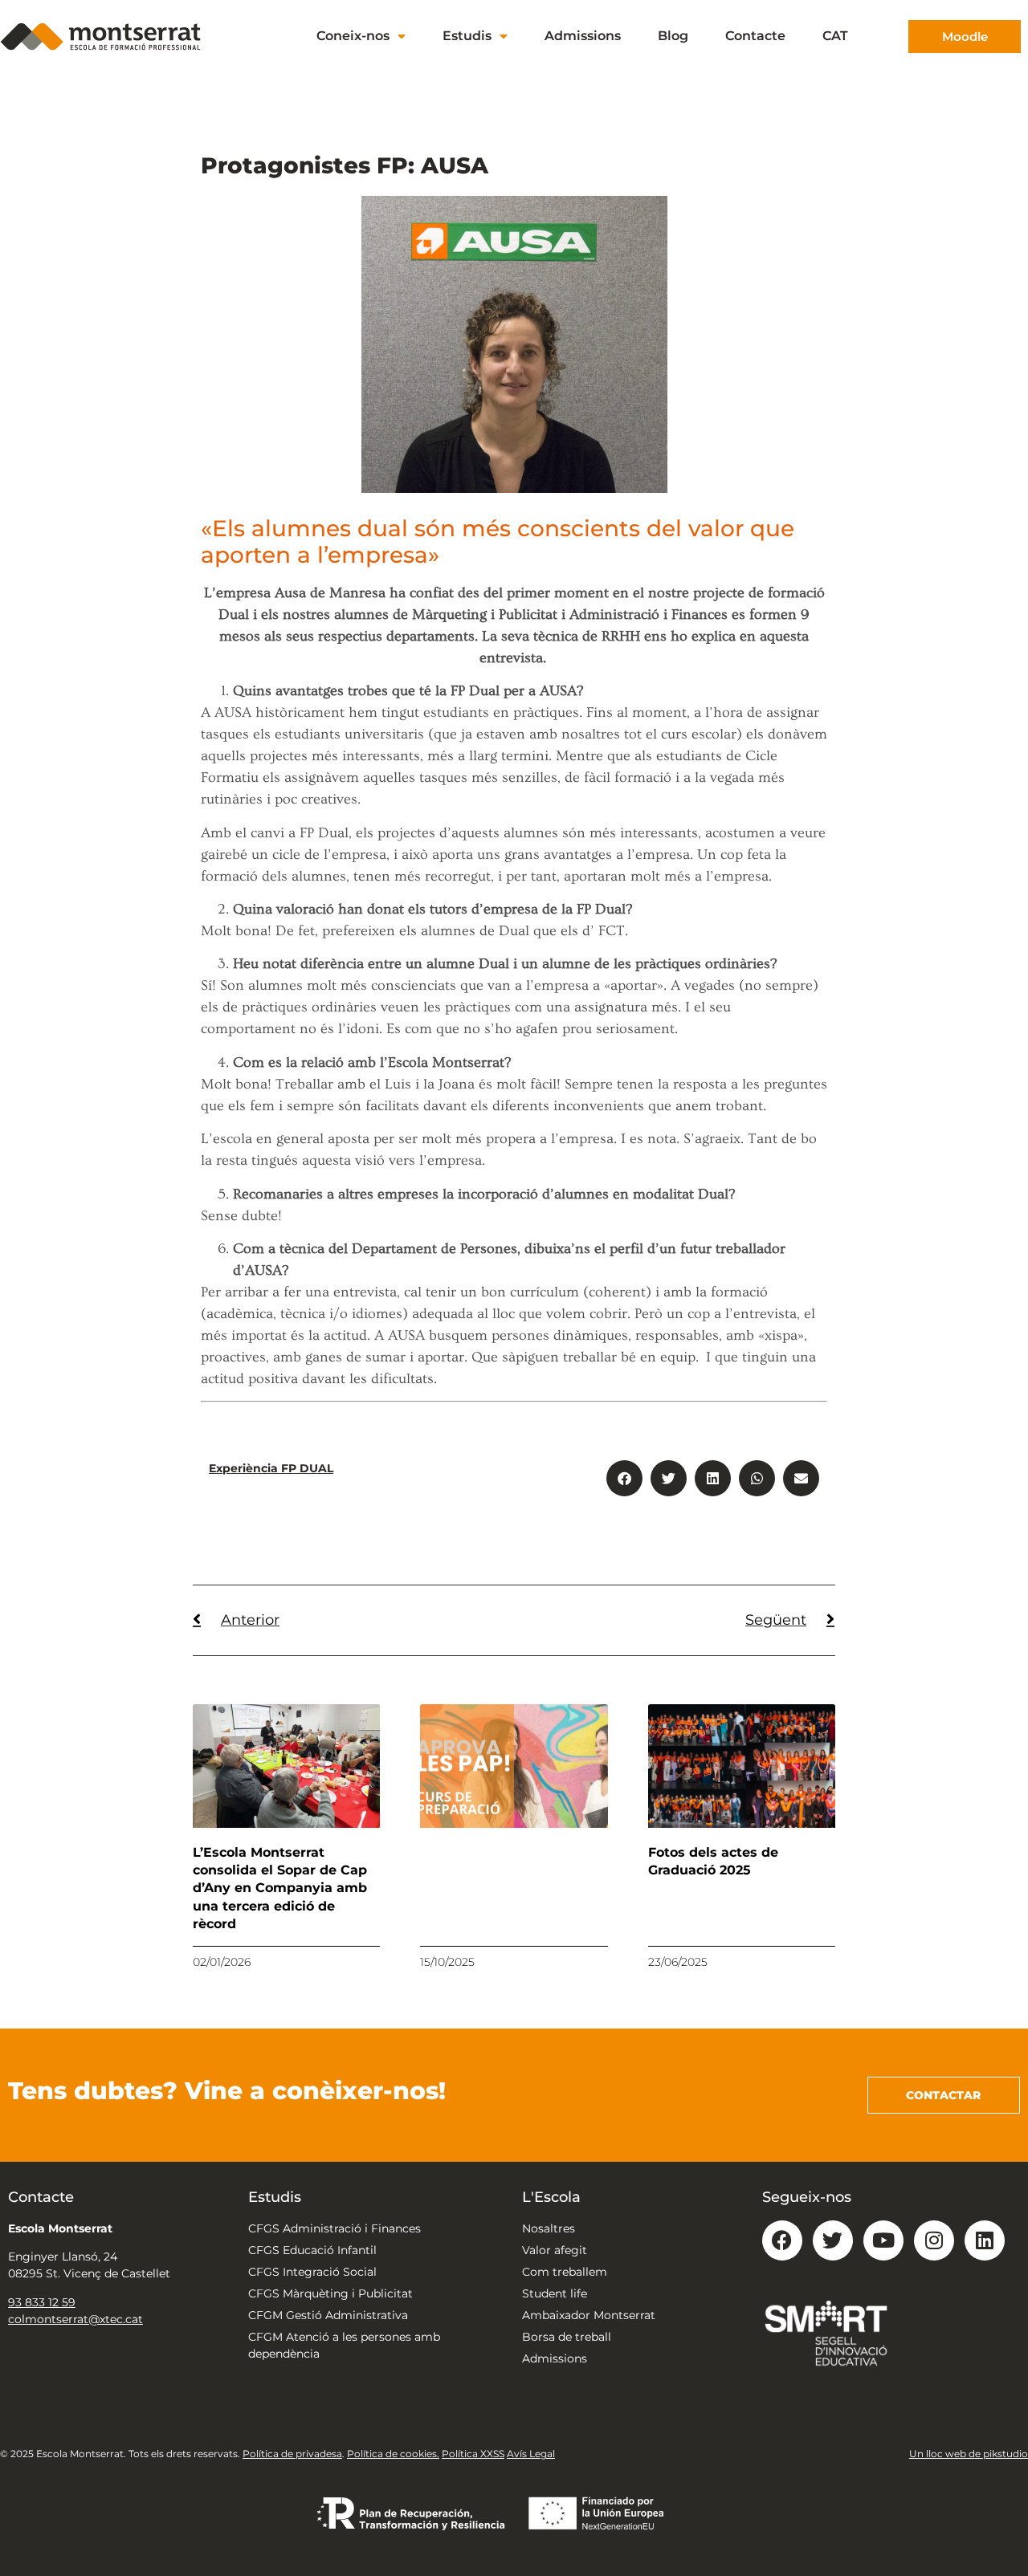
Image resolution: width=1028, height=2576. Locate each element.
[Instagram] (934, 2240)
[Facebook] (782, 2240)
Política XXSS (473, 2454)
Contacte (755, 36)
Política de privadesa (292, 2454)
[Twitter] (833, 2240)
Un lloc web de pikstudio (969, 2454)
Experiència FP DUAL (271, 1468)
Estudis (467, 36)
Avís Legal (531, 2454)
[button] (624, 1478)
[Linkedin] (985, 2240)
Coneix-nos (353, 36)
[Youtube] (883, 2240)
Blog (673, 36)
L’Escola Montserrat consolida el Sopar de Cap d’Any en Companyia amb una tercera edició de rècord (280, 1888)
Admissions (583, 36)
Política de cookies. (393, 2454)
